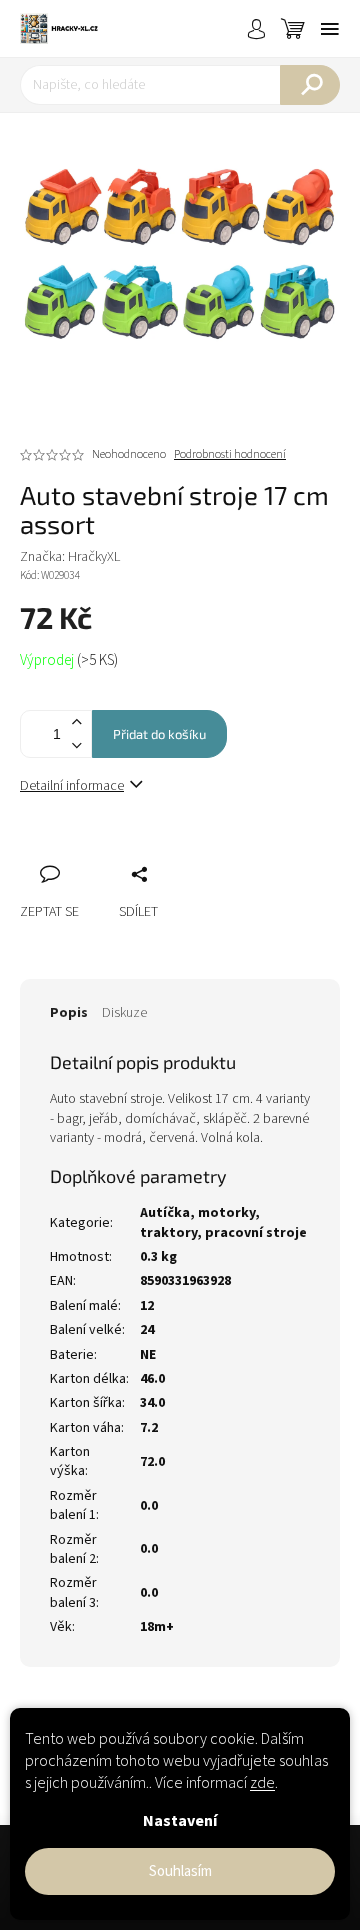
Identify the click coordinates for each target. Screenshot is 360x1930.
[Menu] (330, 29)
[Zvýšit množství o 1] (76, 722)
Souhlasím (180, 1871)
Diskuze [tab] (124, 1013)
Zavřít (141, 852)
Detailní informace (72, 786)
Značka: (70, 557)
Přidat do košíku (159, 734)
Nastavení (180, 1821)
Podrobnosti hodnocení (230, 455)
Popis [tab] (69, 1013)
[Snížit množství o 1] (76, 745)
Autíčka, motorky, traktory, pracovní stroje (223, 1222)
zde (262, 1783)
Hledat (310, 85)
